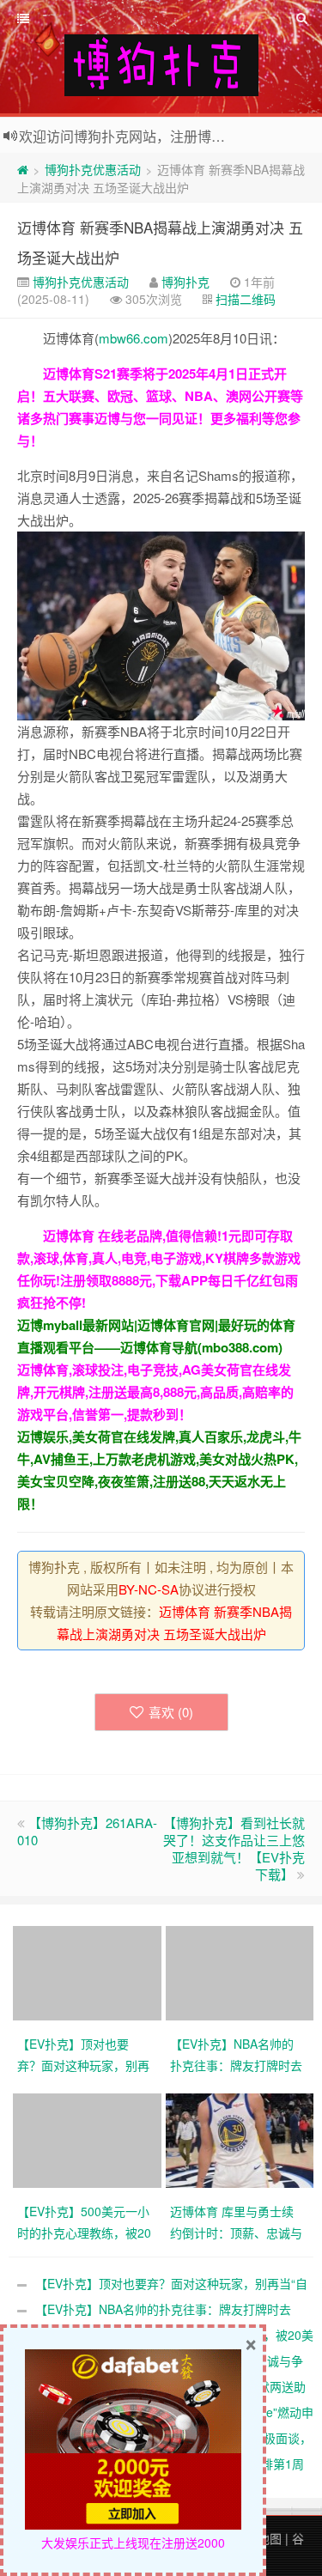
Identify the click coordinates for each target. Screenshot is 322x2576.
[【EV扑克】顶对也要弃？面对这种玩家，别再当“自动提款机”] (89, 1971)
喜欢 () (171, 1712)
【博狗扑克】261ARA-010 (87, 1831)
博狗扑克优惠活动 (93, 169)
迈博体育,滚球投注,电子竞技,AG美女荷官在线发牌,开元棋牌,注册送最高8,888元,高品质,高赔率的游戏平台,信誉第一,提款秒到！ (155, 1392)
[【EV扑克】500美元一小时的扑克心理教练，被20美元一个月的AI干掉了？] (89, 2139)
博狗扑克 (185, 282)
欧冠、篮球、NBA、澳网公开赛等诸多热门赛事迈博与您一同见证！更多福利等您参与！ (160, 418)
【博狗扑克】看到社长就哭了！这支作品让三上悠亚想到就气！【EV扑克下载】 (234, 1848)
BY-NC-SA (149, 1589)
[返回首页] (23, 169)
